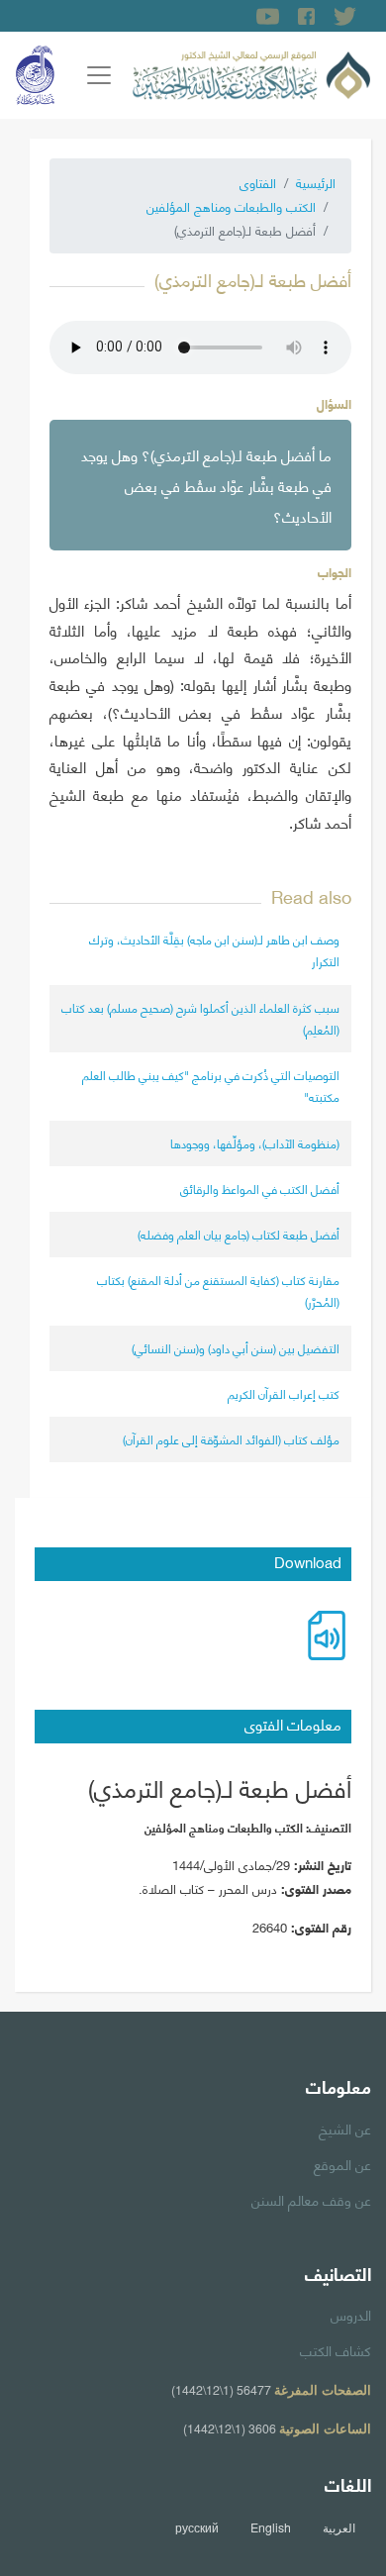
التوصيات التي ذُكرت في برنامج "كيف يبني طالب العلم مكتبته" (211, 1086)
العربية (339, 2527)
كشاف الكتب (336, 2349)
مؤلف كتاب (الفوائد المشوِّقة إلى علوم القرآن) (231, 1439)
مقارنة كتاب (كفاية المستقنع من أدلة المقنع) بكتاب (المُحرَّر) (218, 1290)
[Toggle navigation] (99, 75)
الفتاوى (258, 182)
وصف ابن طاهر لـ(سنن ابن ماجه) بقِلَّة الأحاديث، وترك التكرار (214, 950)
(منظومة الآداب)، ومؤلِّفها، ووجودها (255, 1143)
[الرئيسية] (251, 72)
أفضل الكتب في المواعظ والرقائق (260, 1189)
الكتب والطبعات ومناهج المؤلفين (231, 206)
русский (197, 2527)
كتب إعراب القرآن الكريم (284, 1393)
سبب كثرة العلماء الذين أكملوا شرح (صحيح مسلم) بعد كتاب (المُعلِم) (200, 1018)
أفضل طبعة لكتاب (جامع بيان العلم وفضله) (239, 1234)
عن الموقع (342, 2163)
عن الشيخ (345, 2128)
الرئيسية (316, 182)
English (271, 2527)
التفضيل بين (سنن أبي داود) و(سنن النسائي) (236, 1348)
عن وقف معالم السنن (311, 2199)
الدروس (351, 2314)
